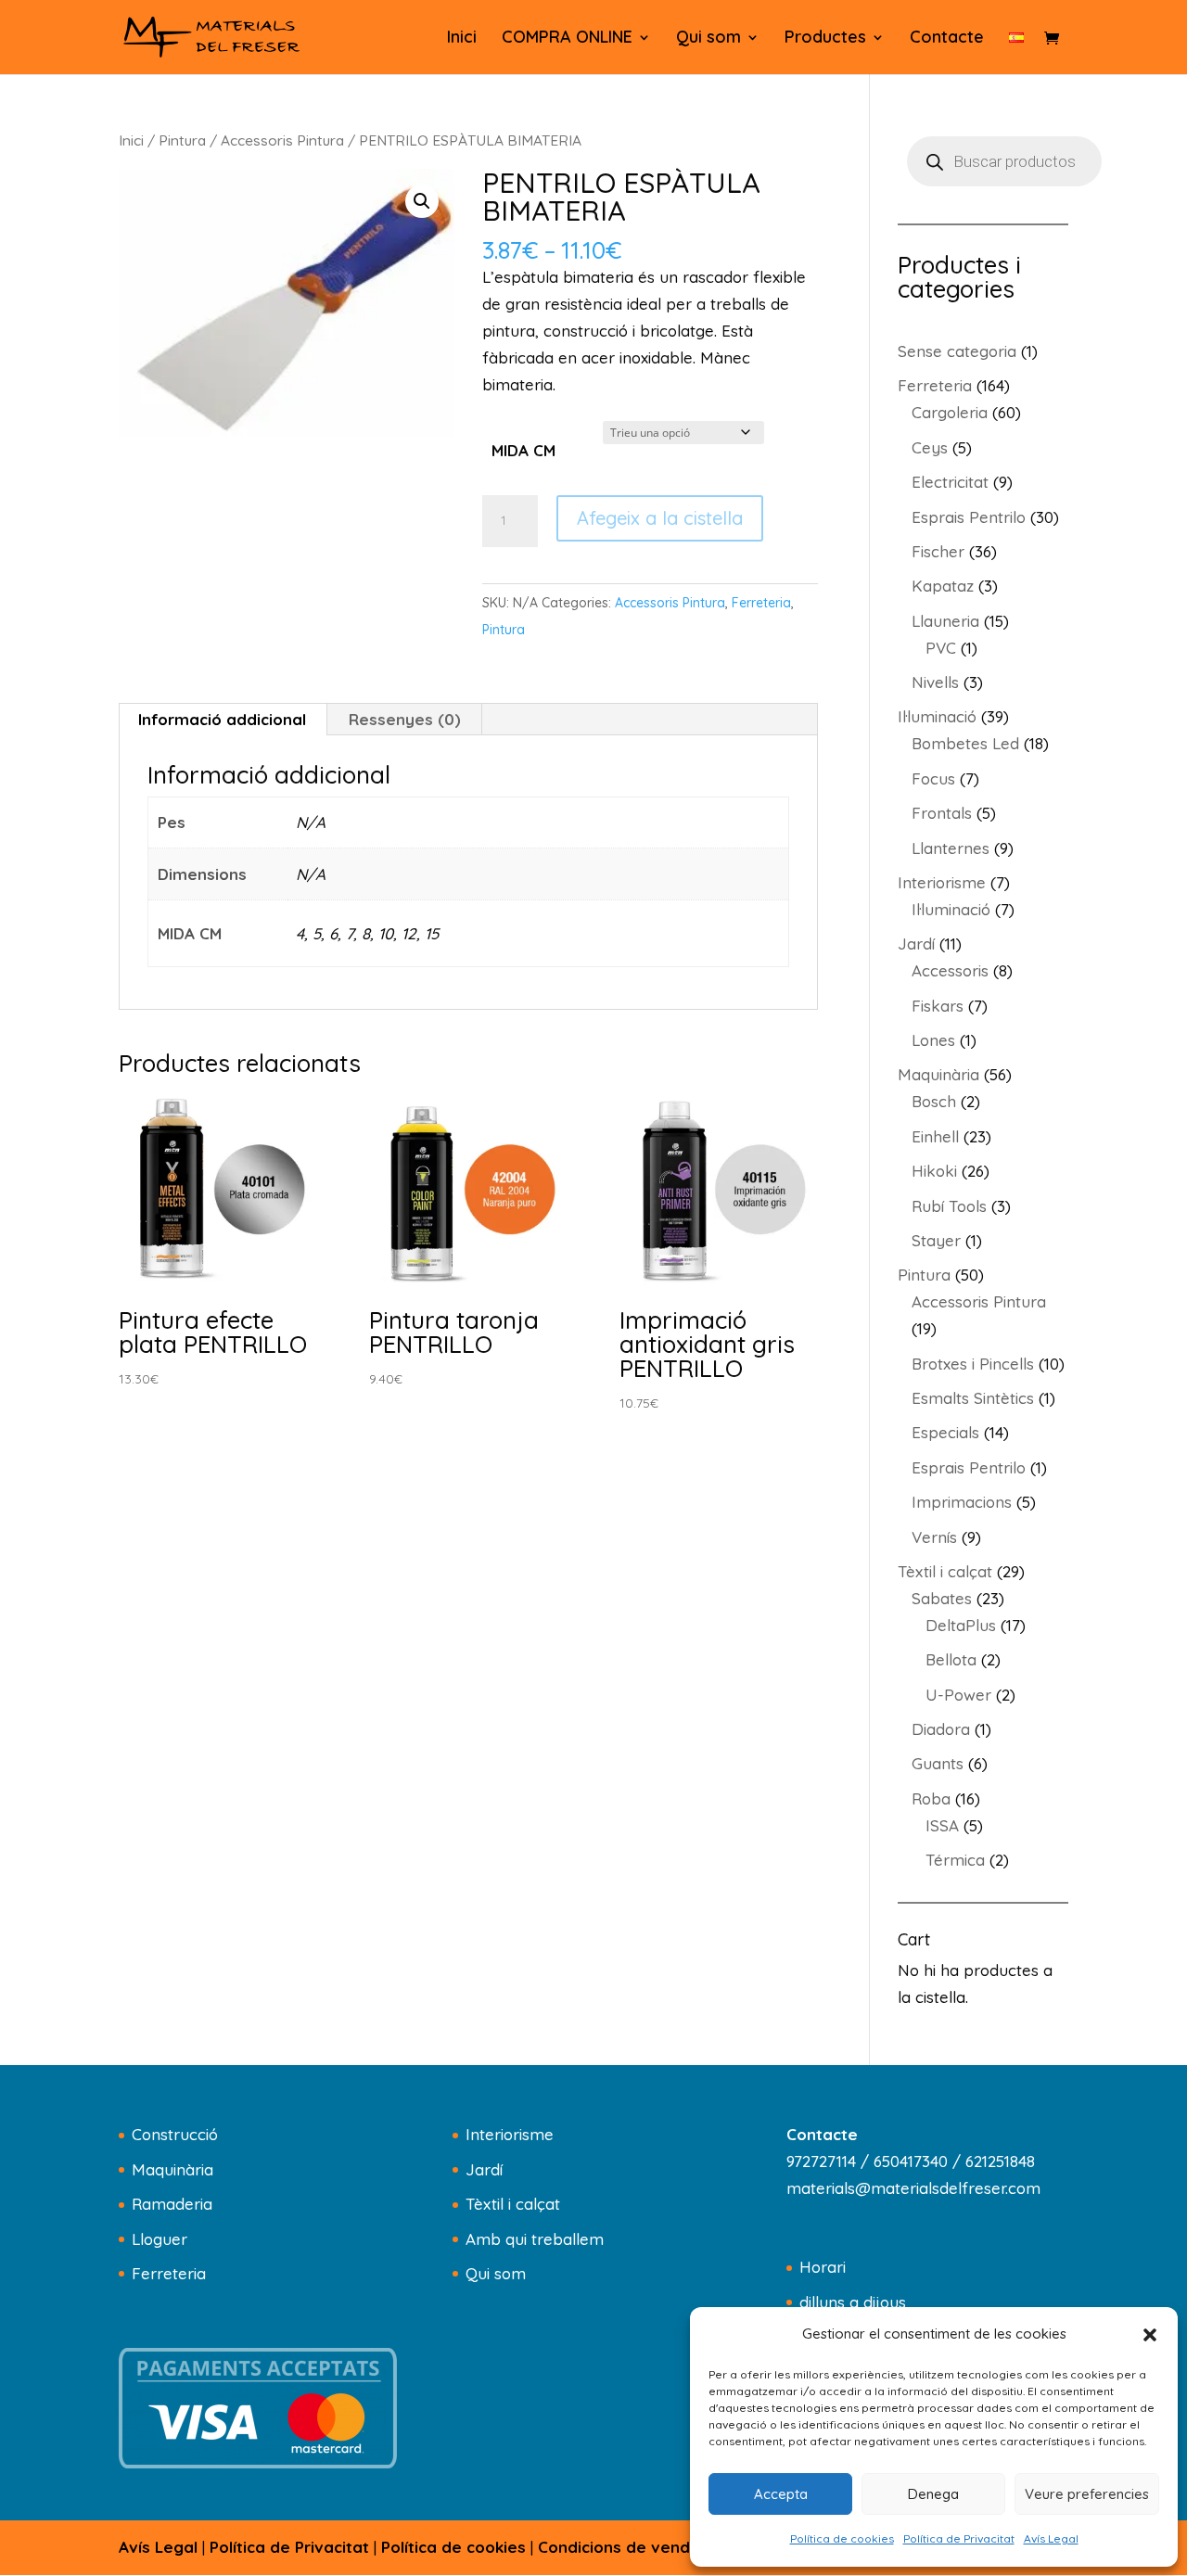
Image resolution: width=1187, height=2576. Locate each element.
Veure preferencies (1087, 2494)
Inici (462, 39)
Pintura (182, 140)
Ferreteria (761, 603)
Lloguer (160, 2239)
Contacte (947, 39)
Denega (933, 2494)
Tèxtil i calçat (513, 2204)
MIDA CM (523, 450)
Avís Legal (1051, 2538)
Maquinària (172, 2169)
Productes (825, 39)
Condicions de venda (619, 2547)
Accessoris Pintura (282, 140)
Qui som (708, 39)
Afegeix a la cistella (660, 518)
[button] (1150, 2335)
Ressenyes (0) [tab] (405, 719)
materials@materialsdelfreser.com (913, 2188)
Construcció (175, 2134)
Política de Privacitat (959, 2538)
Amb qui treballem (535, 2239)
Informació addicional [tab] (222, 719)
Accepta (781, 2494)
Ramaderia (172, 2204)
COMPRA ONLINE (567, 39)
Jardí (484, 2169)
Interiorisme (510, 2134)
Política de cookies (842, 2538)
